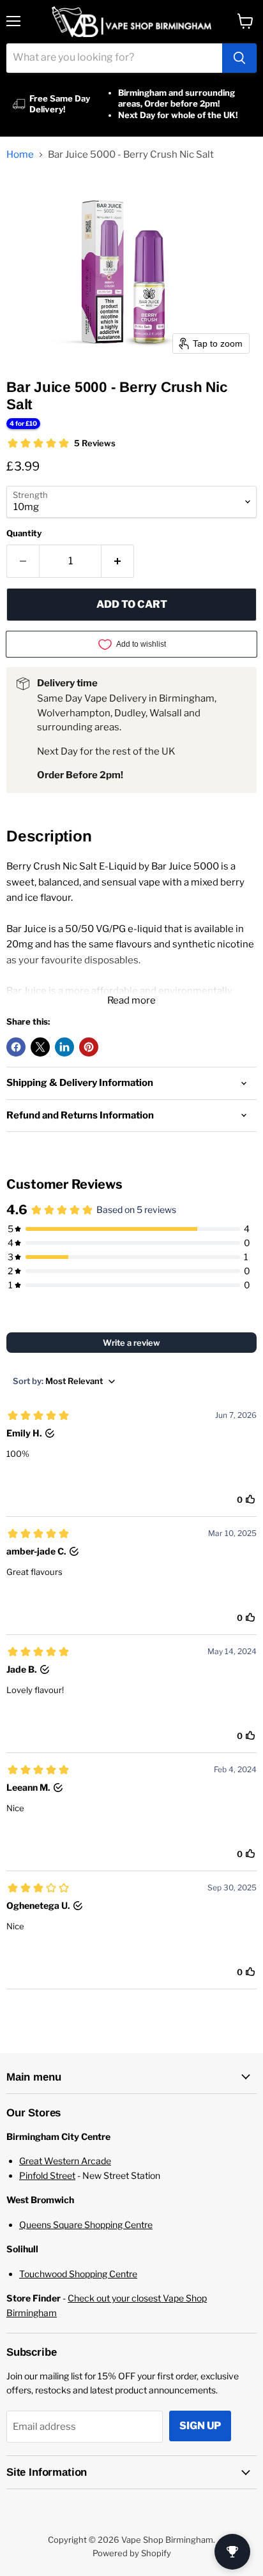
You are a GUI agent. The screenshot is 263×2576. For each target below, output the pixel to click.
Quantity (24, 533)
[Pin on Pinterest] (89, 1047)
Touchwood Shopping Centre (78, 2274)
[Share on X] (40, 1047)
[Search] (239, 58)
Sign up (200, 2426)
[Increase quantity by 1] (118, 561)
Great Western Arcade (65, 2161)
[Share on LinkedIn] (64, 1047)
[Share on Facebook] (16, 1047)
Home (20, 155)
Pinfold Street (47, 2175)
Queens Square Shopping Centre (86, 2225)
